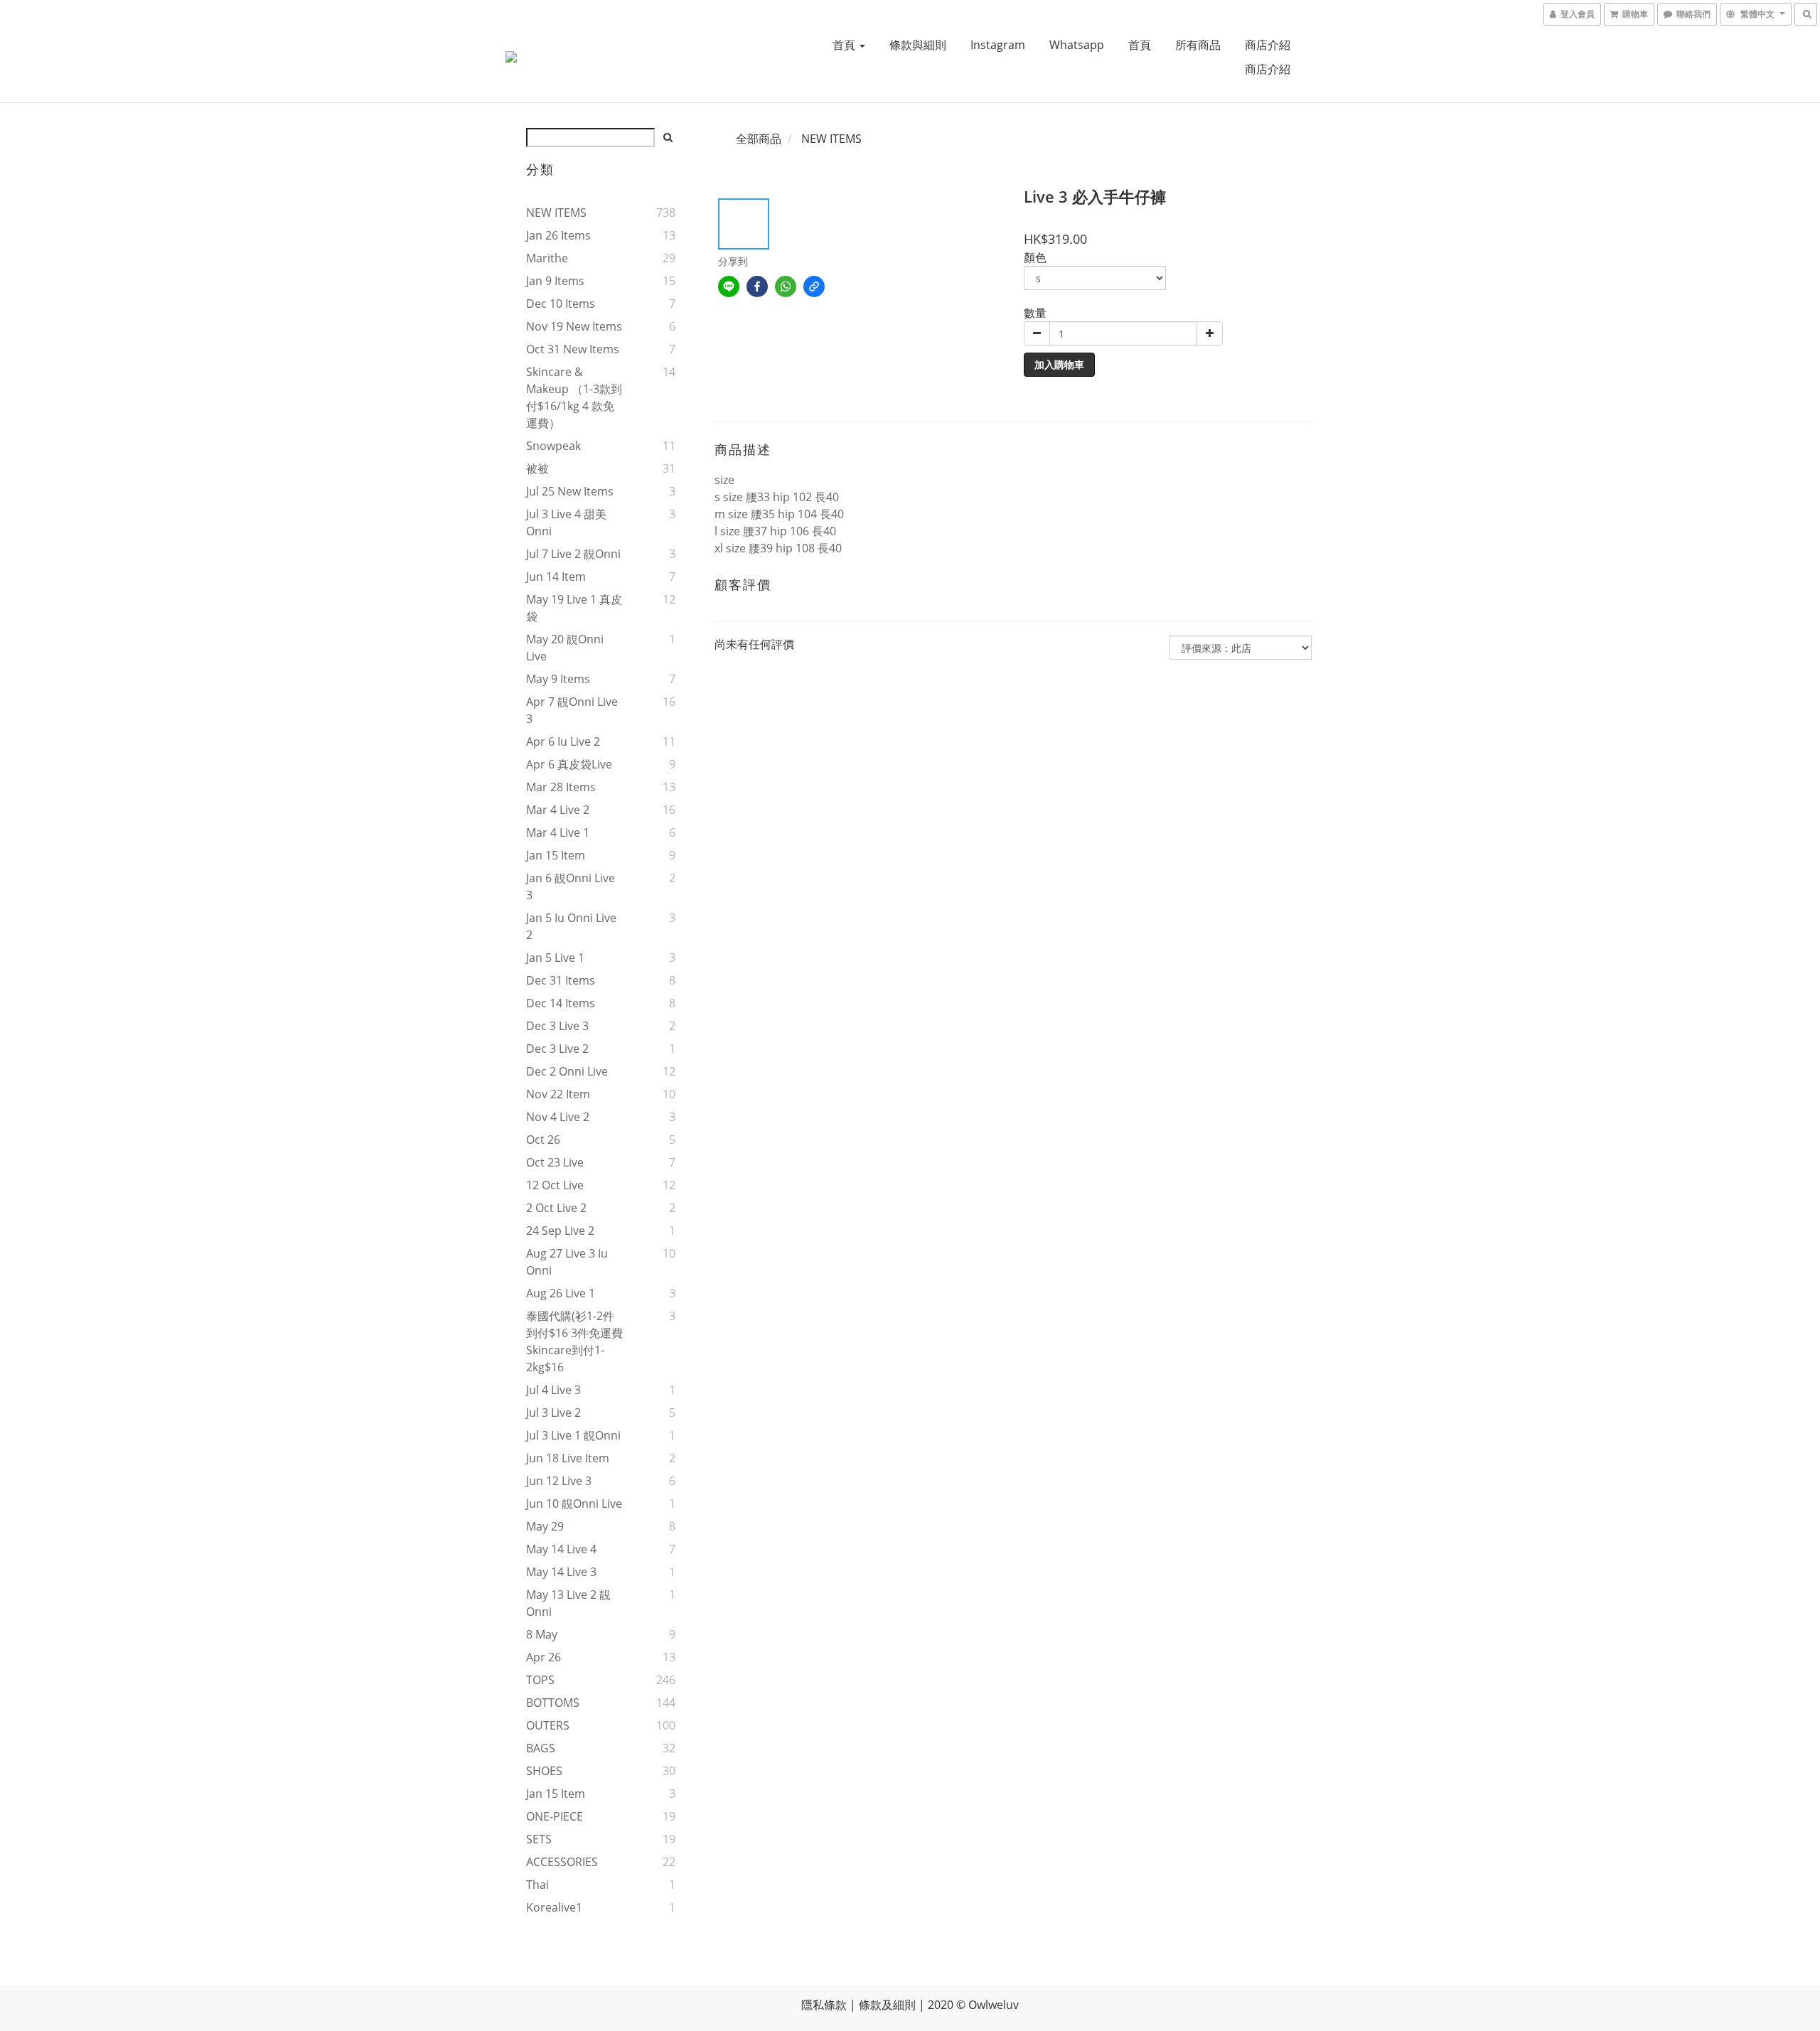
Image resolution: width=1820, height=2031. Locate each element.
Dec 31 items (561, 980)
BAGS (541, 1748)
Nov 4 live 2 (558, 1117)
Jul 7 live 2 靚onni (573, 554)
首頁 (845, 45)
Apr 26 (544, 1657)
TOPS (540, 1680)
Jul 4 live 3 (553, 1390)
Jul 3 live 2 (553, 1413)
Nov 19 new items (574, 326)
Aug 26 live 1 (561, 1293)
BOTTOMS (553, 1703)
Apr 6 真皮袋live (569, 764)
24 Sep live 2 (560, 1231)
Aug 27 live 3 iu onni (567, 1262)
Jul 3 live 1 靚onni (573, 1435)
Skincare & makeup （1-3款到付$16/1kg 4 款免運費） (574, 397)
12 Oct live (555, 1185)
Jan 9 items (555, 281)
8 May (542, 1634)
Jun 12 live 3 (559, 1481)
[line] (729, 286)
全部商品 (759, 139)
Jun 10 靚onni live (574, 1504)
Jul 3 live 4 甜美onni (566, 523)
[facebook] (757, 286)
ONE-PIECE (555, 1816)
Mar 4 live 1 (558, 832)
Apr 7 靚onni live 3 (572, 710)
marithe (547, 258)
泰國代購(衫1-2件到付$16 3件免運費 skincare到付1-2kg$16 (574, 1341)
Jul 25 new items (570, 491)
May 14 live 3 (561, 1572)
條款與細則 (918, 45)
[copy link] (814, 286)
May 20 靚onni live (565, 648)
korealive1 (554, 1907)
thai (537, 1885)
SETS (539, 1839)
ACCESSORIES (562, 1862)
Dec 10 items (561, 304)
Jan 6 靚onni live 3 (571, 886)
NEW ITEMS (556, 213)
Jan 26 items (558, 235)
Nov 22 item (558, 1094)
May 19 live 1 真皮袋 (574, 608)
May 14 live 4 (561, 1549)
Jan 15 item (556, 855)
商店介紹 (1268, 45)
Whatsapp (1077, 45)
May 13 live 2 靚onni (568, 1603)
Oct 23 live (555, 1162)
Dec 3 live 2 (557, 1049)
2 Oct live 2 (556, 1208)
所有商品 (1198, 45)
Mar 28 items (561, 787)
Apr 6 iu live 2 (563, 741)
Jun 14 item (556, 577)
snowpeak (553, 446)
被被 (537, 468)
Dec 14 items (561, 1003)
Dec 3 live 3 (557, 1026)
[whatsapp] (786, 286)
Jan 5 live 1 (555, 958)
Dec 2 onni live (567, 1071)
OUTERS (548, 1725)
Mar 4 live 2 (558, 810)
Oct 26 (543, 1140)
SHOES (544, 1771)
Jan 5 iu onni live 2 (571, 926)
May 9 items (558, 679)
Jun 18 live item (568, 1458)
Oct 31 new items (573, 349)
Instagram (998, 45)
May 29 (545, 1526)
